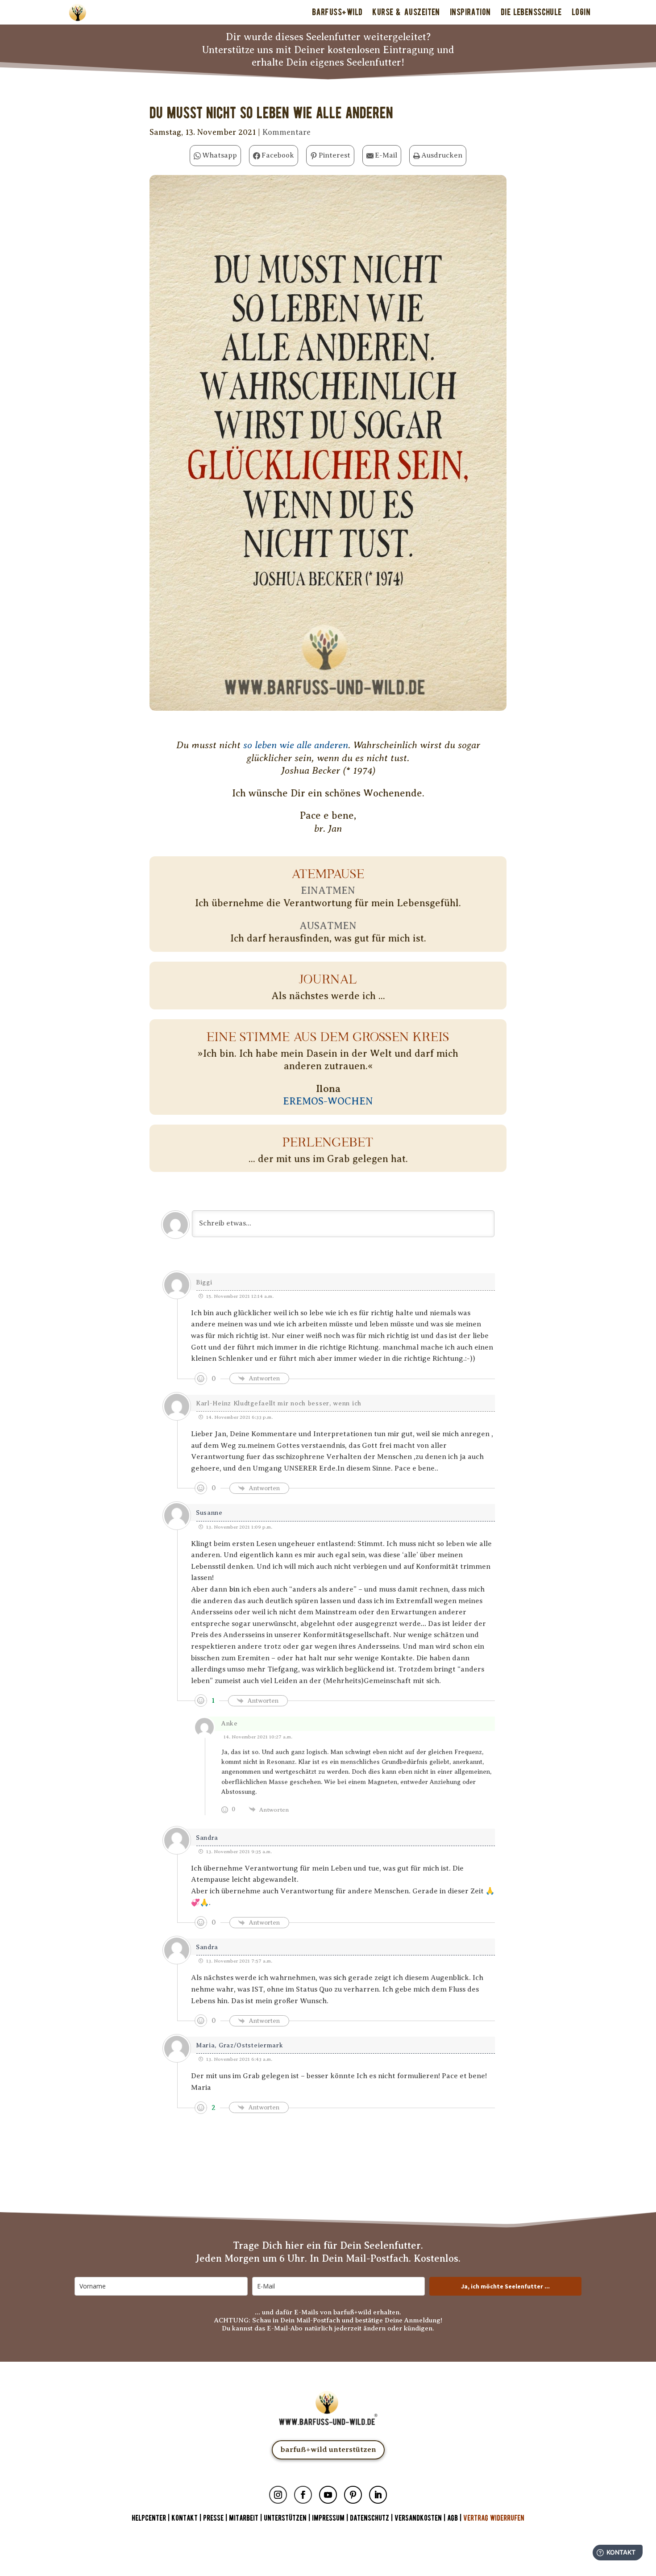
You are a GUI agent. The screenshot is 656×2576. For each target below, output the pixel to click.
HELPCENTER (149, 2518)
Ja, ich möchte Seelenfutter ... (505, 2286)
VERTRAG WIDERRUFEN (494, 2518)
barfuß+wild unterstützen (328, 2449)
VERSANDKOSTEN (418, 2518)
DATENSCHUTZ (370, 2518)
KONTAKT (185, 2518)
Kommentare (286, 132)
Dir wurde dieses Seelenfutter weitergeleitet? (328, 37)
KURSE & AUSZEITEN (406, 12)
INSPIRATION (470, 12)
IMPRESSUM (328, 2518)
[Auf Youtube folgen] (328, 2495)
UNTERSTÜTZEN (285, 2518)
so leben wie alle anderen (296, 745)
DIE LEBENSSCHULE (531, 12)
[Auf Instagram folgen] (278, 2495)
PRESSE (213, 2518)
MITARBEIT (244, 2518)
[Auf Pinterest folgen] (353, 2495)
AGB (453, 2518)
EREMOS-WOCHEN (328, 1101)
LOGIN (581, 12)
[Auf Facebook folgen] (303, 2495)
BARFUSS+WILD (337, 12)
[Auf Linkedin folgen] (378, 2495)
